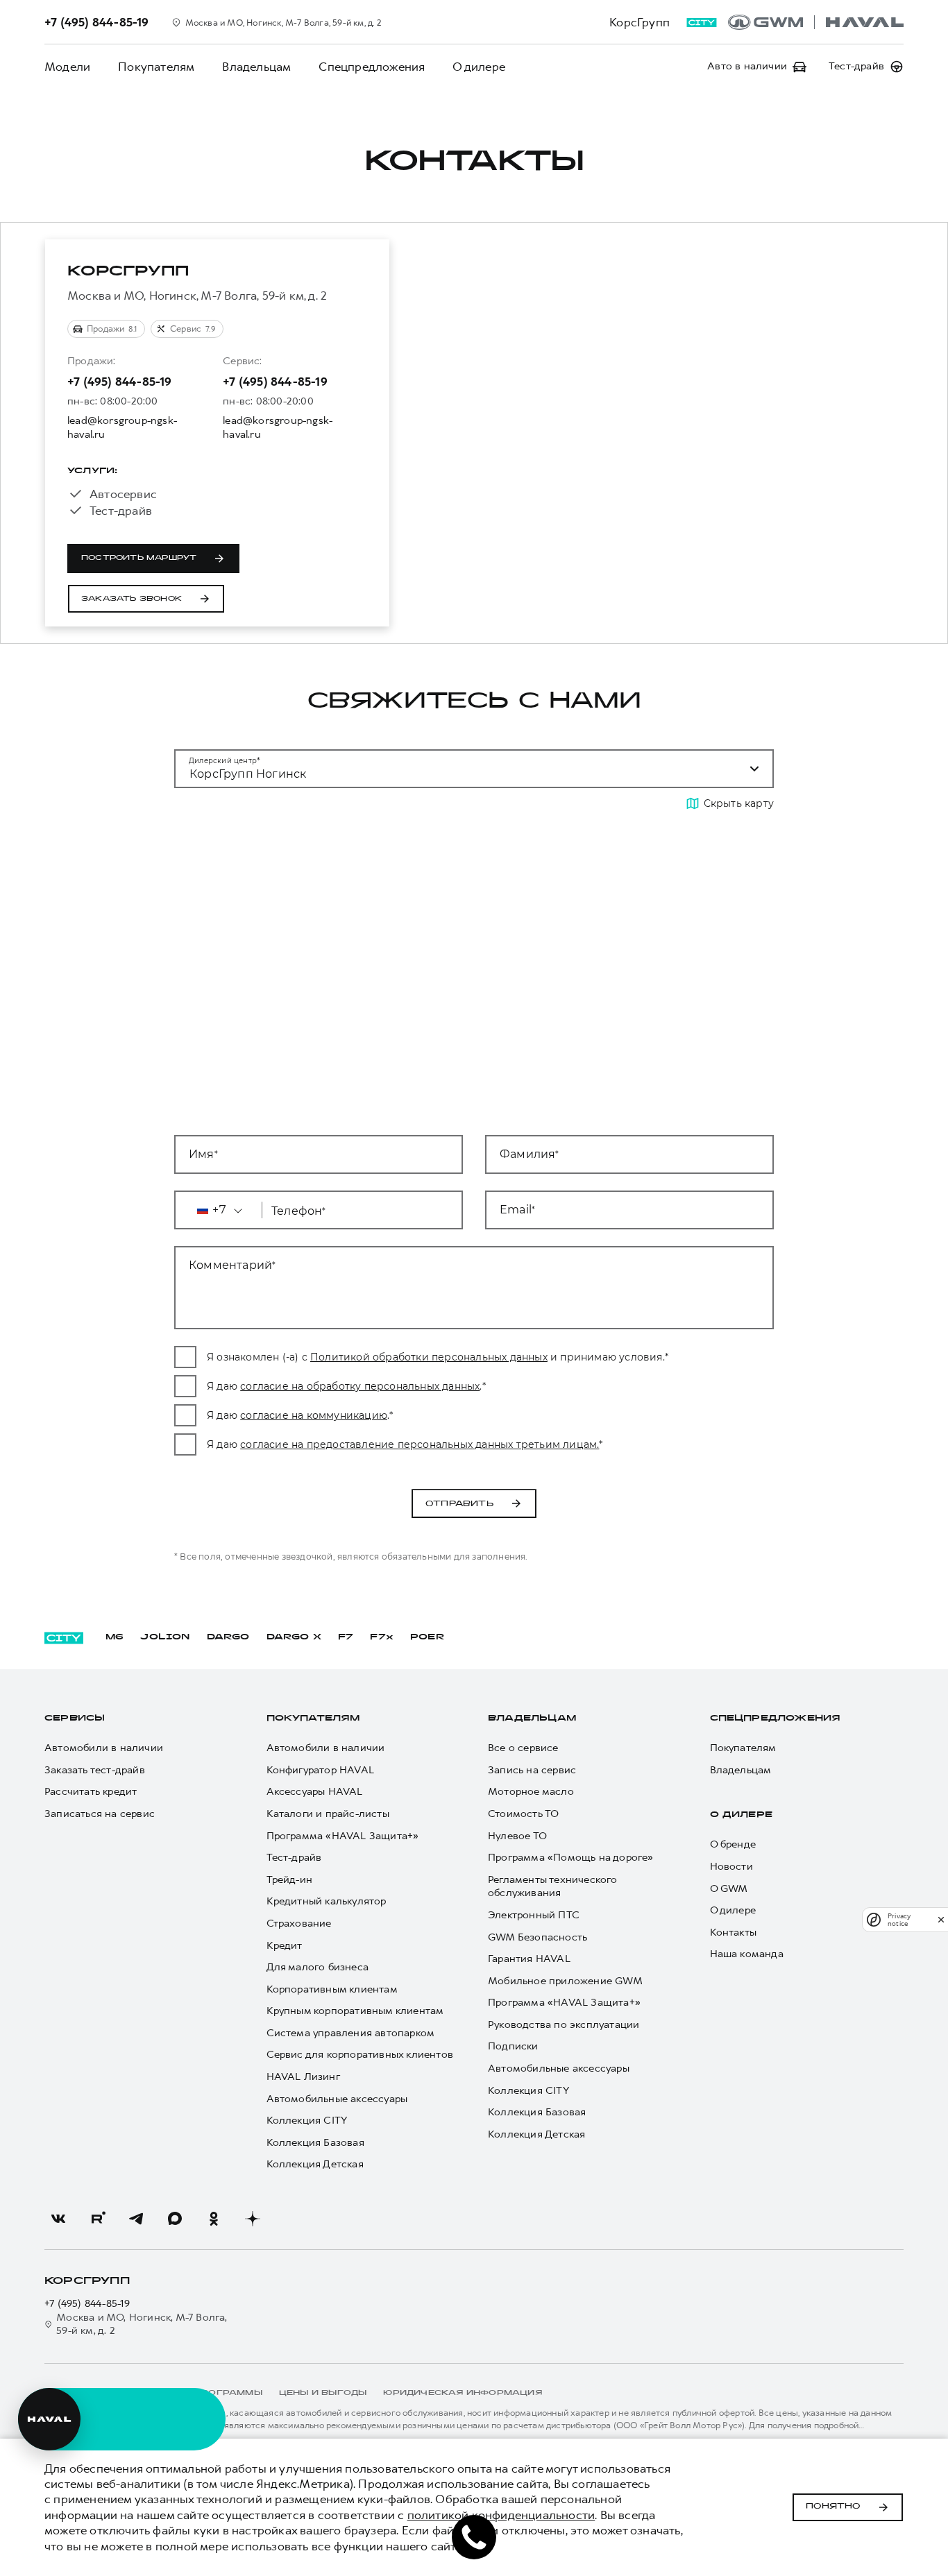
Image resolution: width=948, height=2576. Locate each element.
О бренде (733, 1844)
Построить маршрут (139, 558)
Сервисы (75, 1718)
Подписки (513, 2046)
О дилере (479, 67)
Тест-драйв (294, 1858)
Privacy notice (899, 1920)
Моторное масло (531, 1792)
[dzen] (253, 2219)
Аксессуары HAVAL (315, 1792)
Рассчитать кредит (91, 1792)
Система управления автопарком (351, 2033)
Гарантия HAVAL (529, 1959)
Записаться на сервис (100, 1814)
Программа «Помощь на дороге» (571, 1858)
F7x (382, 1637)
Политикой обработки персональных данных (429, 1357)
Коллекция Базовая (315, 2143)
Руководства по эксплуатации (564, 2025)
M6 (115, 1637)
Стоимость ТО (523, 1814)
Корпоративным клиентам (332, 1989)
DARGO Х (294, 1637)
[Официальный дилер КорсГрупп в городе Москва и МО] (816, 22)
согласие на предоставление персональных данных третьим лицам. (420, 1444)
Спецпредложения (372, 67)
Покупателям (156, 67)
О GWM (729, 1889)
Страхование (299, 1924)
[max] (175, 2219)
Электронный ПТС (534, 1915)
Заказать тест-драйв (95, 1770)
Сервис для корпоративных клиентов (360, 2055)
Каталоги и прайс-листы (328, 1814)
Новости (731, 1867)
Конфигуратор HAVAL (321, 1770)
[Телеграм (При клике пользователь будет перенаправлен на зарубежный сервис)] (136, 2219)
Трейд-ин (290, 1880)
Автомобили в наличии (104, 1748)
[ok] (214, 2219)
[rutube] (97, 2219)
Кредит (285, 1946)
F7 (346, 1637)
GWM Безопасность (538, 1937)
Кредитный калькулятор (327, 1901)
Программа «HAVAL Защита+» (343, 1836)
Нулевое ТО (517, 1836)
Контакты (734, 1933)
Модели (67, 67)
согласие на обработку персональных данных (360, 1386)
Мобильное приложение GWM (565, 1981)
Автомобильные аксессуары (337, 2099)
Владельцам (256, 67)
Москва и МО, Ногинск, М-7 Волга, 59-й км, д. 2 (142, 2325)
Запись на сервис (532, 1770)
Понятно (833, 2507)
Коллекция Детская (315, 2164)
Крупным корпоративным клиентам (355, 2011)
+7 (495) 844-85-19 (120, 382)
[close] (941, 1919)
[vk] (58, 2219)
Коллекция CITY (307, 2121)
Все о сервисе (523, 1748)
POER (428, 1637)
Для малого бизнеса (318, 1967)
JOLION (165, 1637)
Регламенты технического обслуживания (553, 1887)
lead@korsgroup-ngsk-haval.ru (122, 428)
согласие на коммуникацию (314, 1415)
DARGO (228, 1637)
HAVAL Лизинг (303, 2077)
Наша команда (747, 1954)
